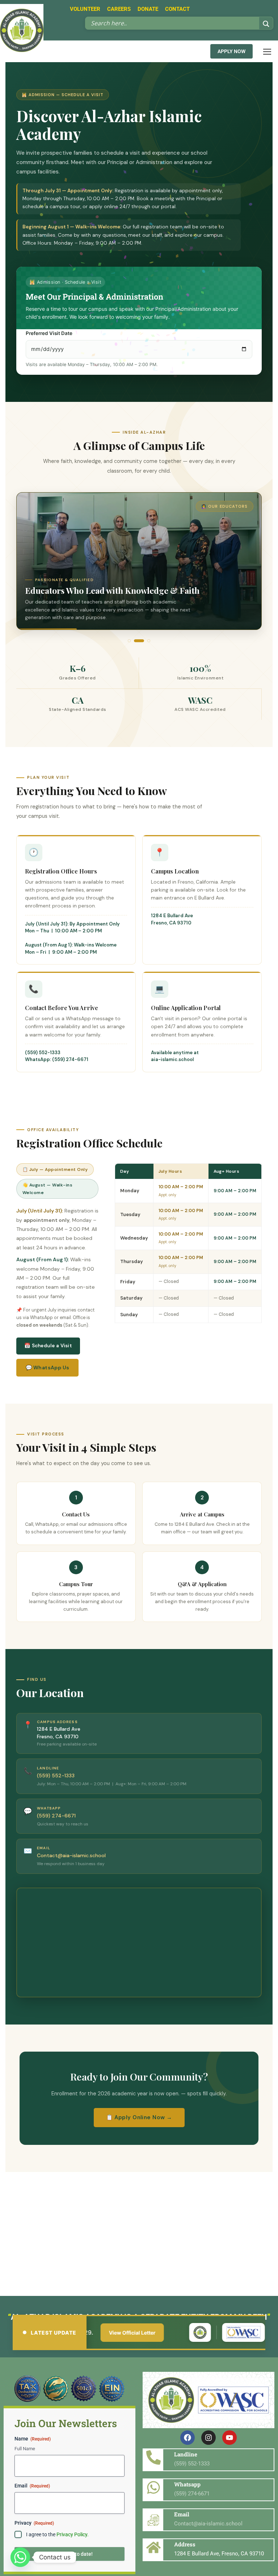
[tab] (129, 641)
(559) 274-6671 (56, 1816)
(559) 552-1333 (43, 1053)
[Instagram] (208, 2438)
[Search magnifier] (266, 24)
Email (32, 2486)
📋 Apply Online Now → (139, 2117)
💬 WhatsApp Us (47, 1368)
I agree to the (57, 2534)
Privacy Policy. (73, 2534)
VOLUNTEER (85, 9)
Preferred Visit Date (49, 333)
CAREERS (119, 9)
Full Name (25, 2449)
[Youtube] (229, 2438)
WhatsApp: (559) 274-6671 (57, 1059)
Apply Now (231, 51)
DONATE (148, 9)
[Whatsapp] (20, 2557)
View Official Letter (95, 2333)
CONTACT (177, 9)
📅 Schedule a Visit (48, 1346)
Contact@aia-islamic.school (71, 1855)
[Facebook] (188, 2438)
